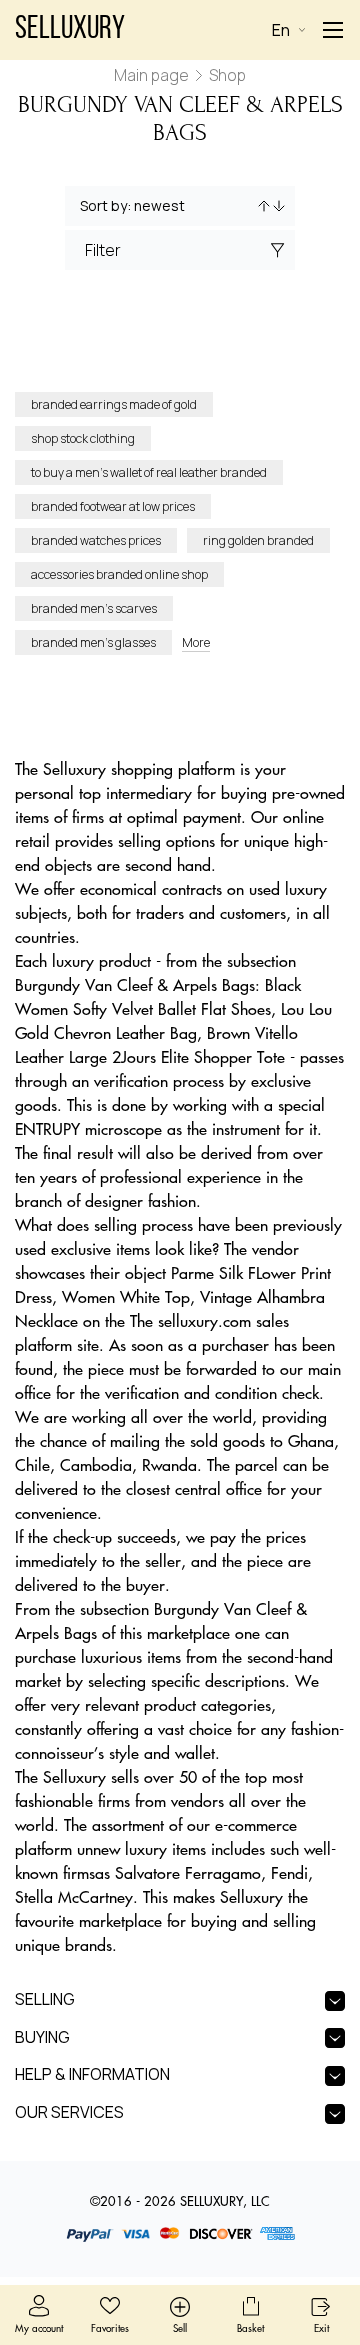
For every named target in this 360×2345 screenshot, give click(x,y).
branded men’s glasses (93, 642)
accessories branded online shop (119, 574)
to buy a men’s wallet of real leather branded (149, 472)
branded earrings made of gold (114, 404)
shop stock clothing (83, 438)
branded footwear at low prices (113, 506)
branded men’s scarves (94, 608)
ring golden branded (258, 540)
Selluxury (70, 30)
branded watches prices (96, 540)
